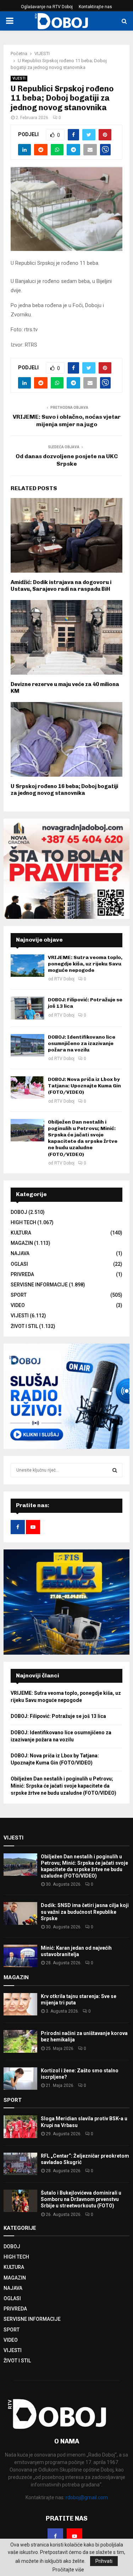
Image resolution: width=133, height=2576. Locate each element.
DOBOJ (19, 1212)
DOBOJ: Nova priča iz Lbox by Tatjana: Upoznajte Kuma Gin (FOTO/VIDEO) (84, 1086)
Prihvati (104, 2561)
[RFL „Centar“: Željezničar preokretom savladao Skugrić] (20, 2164)
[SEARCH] (115, 1470)
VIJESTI (19, 78)
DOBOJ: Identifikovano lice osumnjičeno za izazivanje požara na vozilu (82, 1043)
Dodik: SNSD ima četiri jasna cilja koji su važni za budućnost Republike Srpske (85, 1912)
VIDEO (18, 1305)
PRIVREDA (22, 1274)
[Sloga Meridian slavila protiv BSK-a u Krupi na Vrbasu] (20, 2127)
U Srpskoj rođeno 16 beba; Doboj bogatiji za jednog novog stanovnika (64, 790)
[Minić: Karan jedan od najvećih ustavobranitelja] (20, 1956)
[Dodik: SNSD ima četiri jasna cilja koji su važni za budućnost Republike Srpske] (20, 1913)
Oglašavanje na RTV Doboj (47, 7)
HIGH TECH (23, 1222)
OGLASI (19, 1264)
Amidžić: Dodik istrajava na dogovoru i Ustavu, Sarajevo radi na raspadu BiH (61, 586)
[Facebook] (55, 2536)
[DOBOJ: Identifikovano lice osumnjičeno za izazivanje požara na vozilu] (27, 1045)
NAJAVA (20, 1253)
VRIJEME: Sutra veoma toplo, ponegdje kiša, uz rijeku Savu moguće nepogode (85, 964)
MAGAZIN (22, 1243)
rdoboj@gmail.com (87, 2497)
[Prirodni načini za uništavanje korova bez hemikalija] (20, 2041)
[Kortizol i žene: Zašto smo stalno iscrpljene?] (20, 2079)
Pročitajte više (68, 2570)
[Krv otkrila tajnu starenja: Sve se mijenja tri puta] (20, 2004)
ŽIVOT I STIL (24, 1326)
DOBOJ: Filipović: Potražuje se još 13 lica (58, 1716)
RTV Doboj (64, 979)
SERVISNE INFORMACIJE (39, 1285)
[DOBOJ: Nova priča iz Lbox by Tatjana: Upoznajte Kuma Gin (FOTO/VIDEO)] (27, 1088)
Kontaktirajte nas (95, 7)
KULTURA (21, 1233)
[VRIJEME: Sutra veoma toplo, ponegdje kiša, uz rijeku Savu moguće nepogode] (27, 966)
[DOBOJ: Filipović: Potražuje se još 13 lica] (27, 1008)
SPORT (19, 1295)
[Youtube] (74, 2536)
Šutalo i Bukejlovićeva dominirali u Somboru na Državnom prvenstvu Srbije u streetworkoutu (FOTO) (81, 2199)
